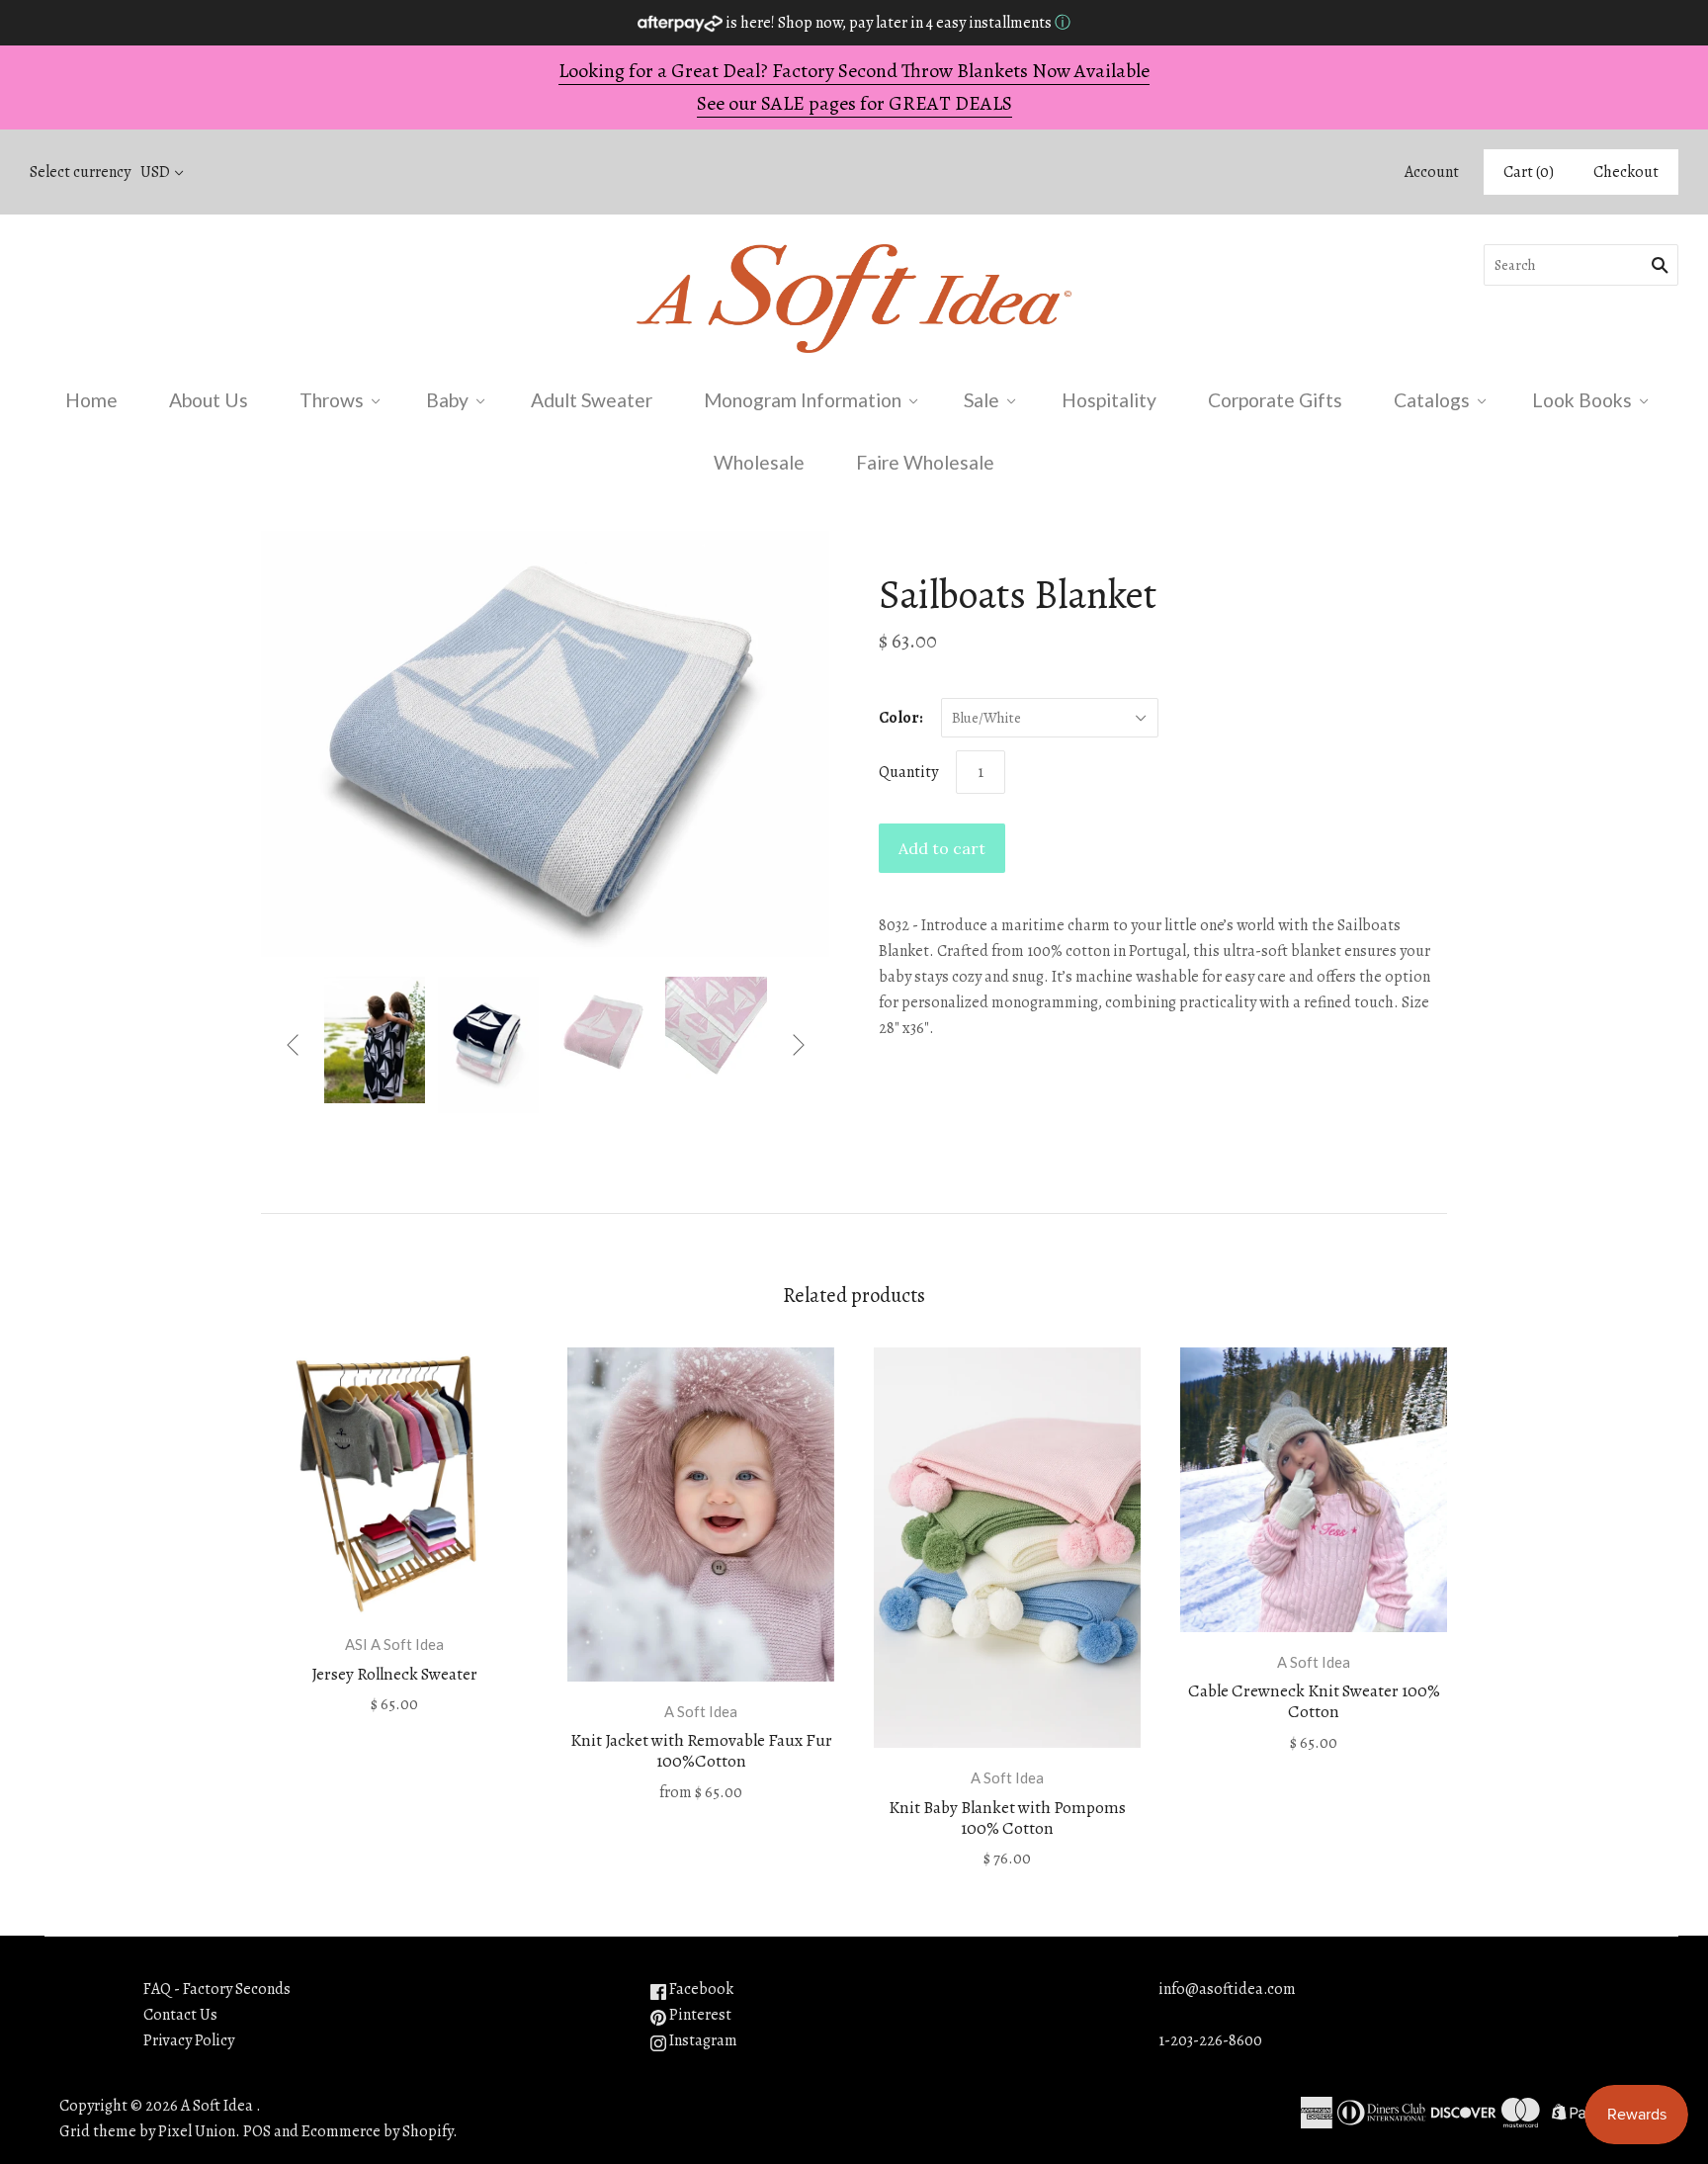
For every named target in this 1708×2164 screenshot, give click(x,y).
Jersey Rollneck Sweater (394, 1674)
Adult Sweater (592, 400)
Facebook (700, 1989)
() (1529, 172)
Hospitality (1109, 400)
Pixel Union (197, 2131)
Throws (332, 400)
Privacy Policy (189, 2040)
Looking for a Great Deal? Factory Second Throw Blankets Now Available (854, 71)
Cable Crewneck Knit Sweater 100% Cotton (1314, 1701)
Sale (982, 400)
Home (91, 400)
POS (257, 2131)
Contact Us (180, 2015)
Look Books (1582, 400)
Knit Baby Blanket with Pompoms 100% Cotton (1007, 1818)
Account (1432, 172)
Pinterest (699, 2015)
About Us (209, 400)
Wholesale (759, 462)
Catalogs (1432, 400)
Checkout (1626, 172)
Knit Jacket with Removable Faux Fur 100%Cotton (701, 1751)
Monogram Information (803, 400)
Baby (447, 400)
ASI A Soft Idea (394, 1644)
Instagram (702, 2040)
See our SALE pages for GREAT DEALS (854, 103)
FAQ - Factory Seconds (217, 1989)
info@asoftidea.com (1227, 1989)
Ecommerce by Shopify (377, 2131)
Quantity (908, 772)
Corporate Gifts (1275, 400)
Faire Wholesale (925, 462)
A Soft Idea (701, 1711)
